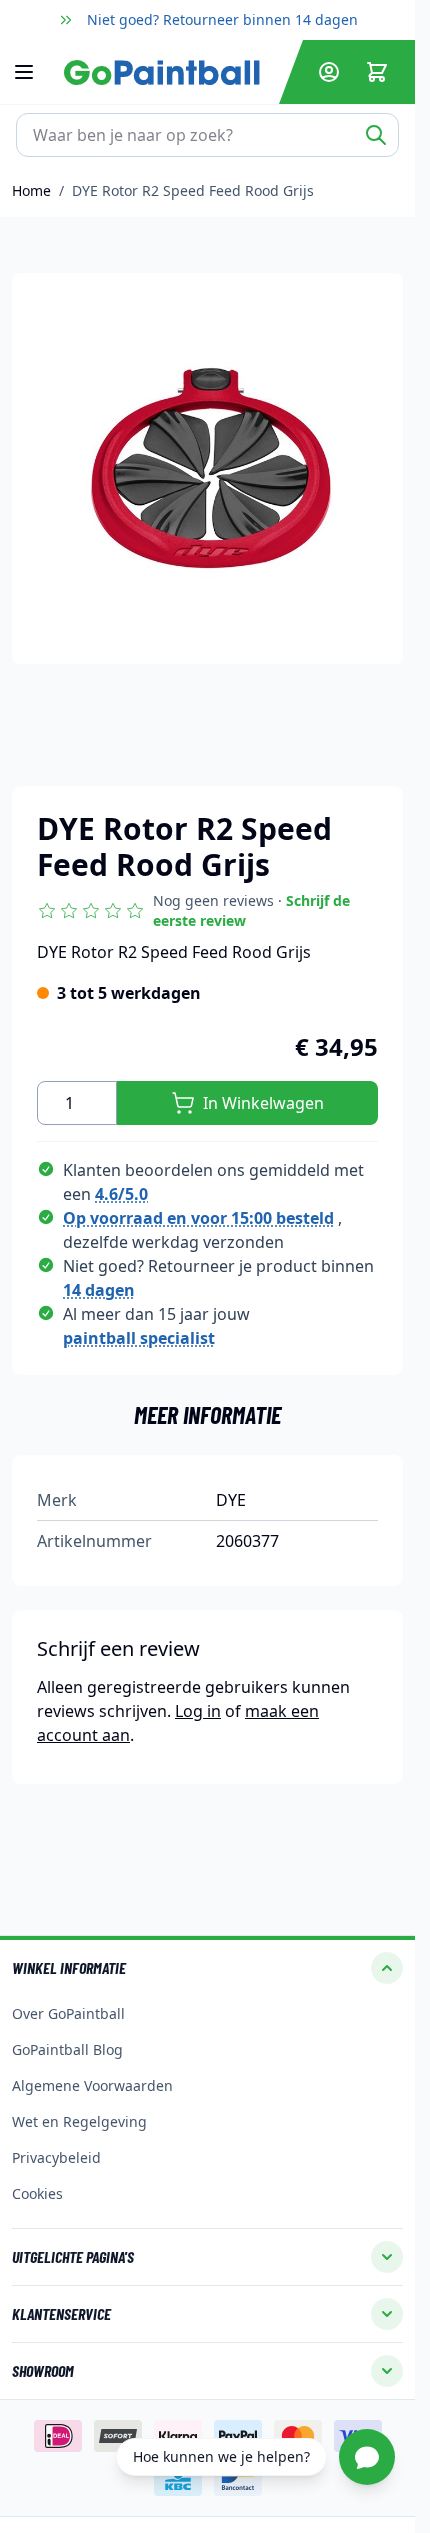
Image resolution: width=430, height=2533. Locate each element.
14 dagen (99, 1290)
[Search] (376, 135)
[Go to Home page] (167, 72)
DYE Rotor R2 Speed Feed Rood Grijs (193, 190)
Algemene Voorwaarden (92, 2085)
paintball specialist (139, 1338)
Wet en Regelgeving (79, 2121)
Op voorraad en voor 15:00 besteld (198, 1218)
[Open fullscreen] (207, 468)
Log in (198, 1711)
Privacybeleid (56, 2157)
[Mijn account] (329, 72)
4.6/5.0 (121, 1194)
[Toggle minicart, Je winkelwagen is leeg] (377, 72)
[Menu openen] (34, 72)
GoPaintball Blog (67, 2049)
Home (31, 190)
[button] (207, 911)
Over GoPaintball (68, 2013)
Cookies (37, 2193)
